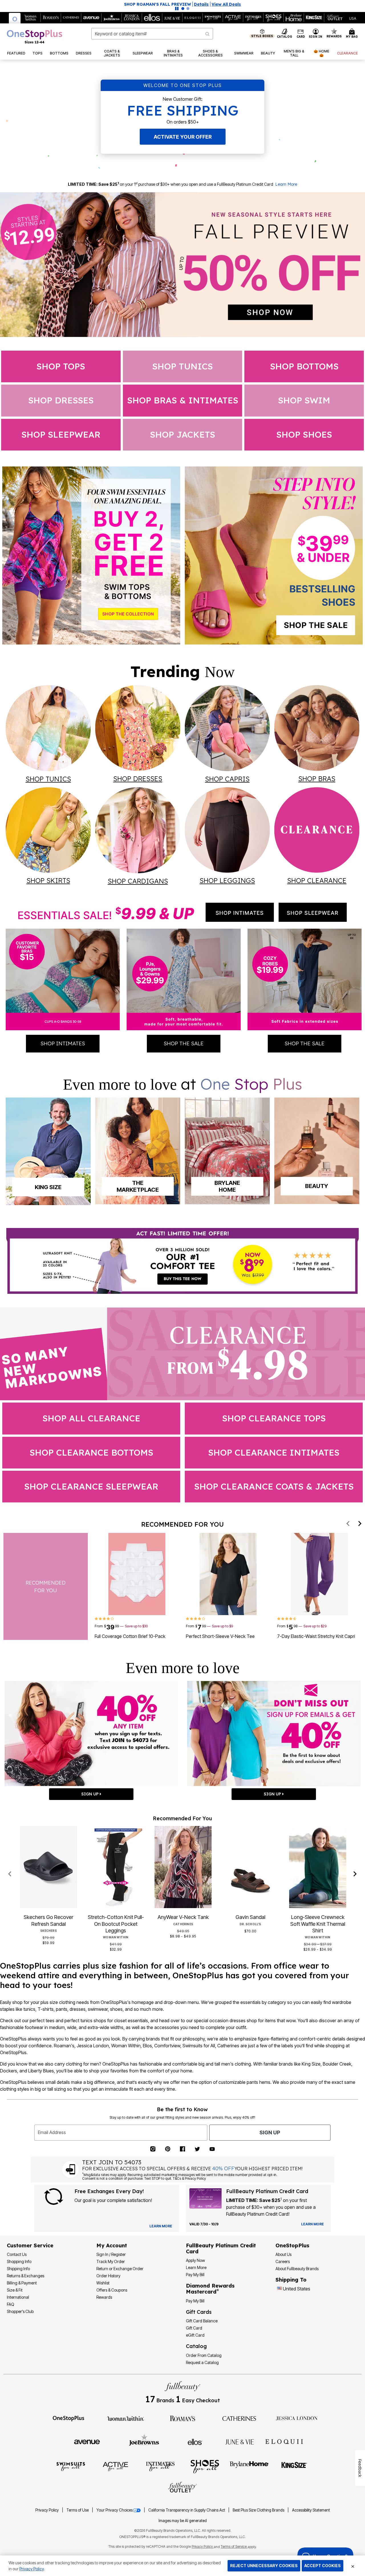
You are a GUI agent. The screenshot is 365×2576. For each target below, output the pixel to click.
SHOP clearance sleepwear (91, 1486)
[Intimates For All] (160, 2466)
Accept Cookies (323, 2566)
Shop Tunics (182, 366)
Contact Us (17, 2254)
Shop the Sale (184, 1043)
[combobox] (152, 34)
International (18, 2297)
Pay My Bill (195, 2275)
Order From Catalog (204, 2355)
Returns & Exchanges (26, 2276)
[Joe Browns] (144, 2441)
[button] (316, 34)
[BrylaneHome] (249, 2466)
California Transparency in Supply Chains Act (187, 2510)
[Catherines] (240, 2418)
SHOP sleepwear (61, 435)
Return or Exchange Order (120, 2269)
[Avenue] (87, 2441)
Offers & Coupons (112, 2290)
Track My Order (111, 2261)
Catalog (196, 2346)
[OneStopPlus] (68, 2418)
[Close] (353, 2566)
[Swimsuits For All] (71, 2466)
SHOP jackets (182, 435)
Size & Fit (15, 2290)
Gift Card (194, 2328)
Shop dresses (61, 400)
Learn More (286, 184)
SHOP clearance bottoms (91, 1452)
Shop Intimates (63, 1043)
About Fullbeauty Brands (297, 2269)
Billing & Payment (22, 2283)
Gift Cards (199, 2312)
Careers (283, 2261)
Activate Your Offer (183, 137)
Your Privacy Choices (114, 2510)
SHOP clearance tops (274, 1418)
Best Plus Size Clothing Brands (259, 2510)
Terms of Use (78, 2510)
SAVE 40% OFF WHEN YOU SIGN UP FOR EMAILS (157, 4)
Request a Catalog (202, 2362)
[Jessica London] (297, 2418)
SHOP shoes (304, 435)
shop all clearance (91, 1418)
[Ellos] (195, 2441)
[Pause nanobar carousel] (177, 9)
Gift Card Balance (202, 2321)
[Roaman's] (182, 2418)
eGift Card (195, 2335)
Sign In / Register (111, 2254)
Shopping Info (19, 2261)
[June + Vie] (240, 2441)
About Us (283, 2254)
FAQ (11, 2304)
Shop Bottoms (304, 366)
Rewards (104, 2297)
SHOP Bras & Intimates (183, 400)
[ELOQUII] (284, 2441)
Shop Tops (61, 366)
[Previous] (348, 1524)
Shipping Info (18, 2269)
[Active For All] (115, 2466)
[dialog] (353, 18)
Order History (108, 2276)
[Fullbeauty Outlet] (182, 2488)
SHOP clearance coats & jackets (274, 1486)
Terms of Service (234, 2546)
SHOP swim (304, 400)
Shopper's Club (20, 2311)
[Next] (360, 1524)
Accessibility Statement (311, 2510)
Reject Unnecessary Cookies (264, 2566)
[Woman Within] (125, 2418)
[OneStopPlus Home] (35, 37)
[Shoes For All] (205, 2466)
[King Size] (294, 2466)
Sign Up (270, 2132)
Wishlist (103, 2283)
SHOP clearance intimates (274, 1452)
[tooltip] (15, 18)
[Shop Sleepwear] (313, 912)
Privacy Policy (47, 2510)
